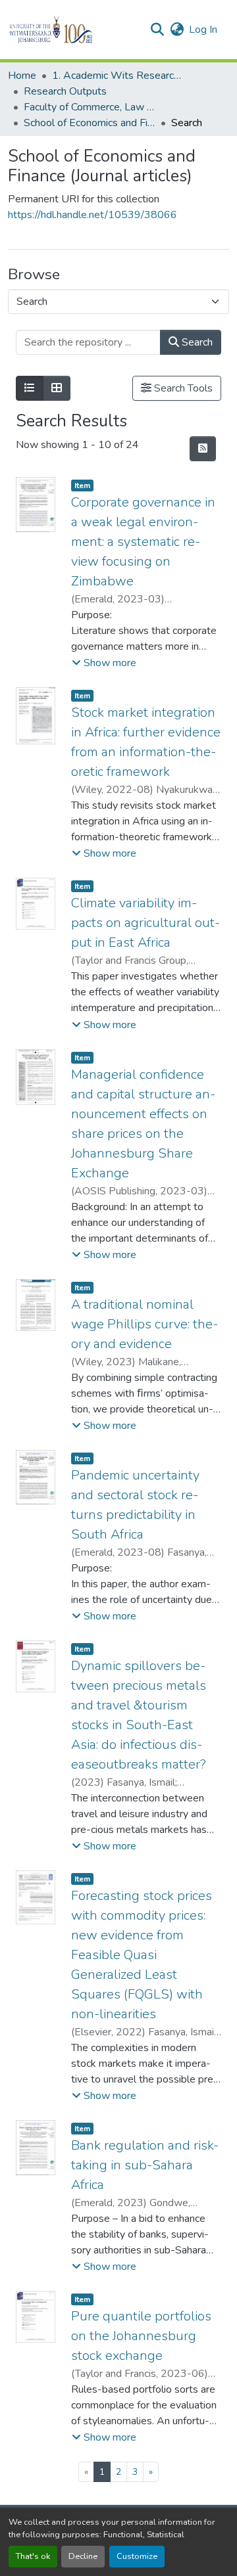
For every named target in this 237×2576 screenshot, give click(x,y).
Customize (137, 2556)
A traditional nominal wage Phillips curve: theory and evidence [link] (145, 1324)
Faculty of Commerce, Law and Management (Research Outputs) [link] (90, 107)
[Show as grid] (57, 388)
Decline (83, 2556)
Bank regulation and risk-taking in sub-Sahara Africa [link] (145, 2165)
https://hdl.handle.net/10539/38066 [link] (92, 215)
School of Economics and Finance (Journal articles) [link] (90, 123)
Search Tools (182, 388)
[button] (73, 30)
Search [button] (196, 342)
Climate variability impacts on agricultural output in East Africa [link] (145, 923)
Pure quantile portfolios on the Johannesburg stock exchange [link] (141, 2336)
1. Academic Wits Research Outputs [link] (118, 76)
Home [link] (22, 76)
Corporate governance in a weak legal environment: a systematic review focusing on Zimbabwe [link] (143, 542)
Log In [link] (203, 30)
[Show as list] (30, 388)
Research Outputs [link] (65, 91)
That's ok (33, 2556)
